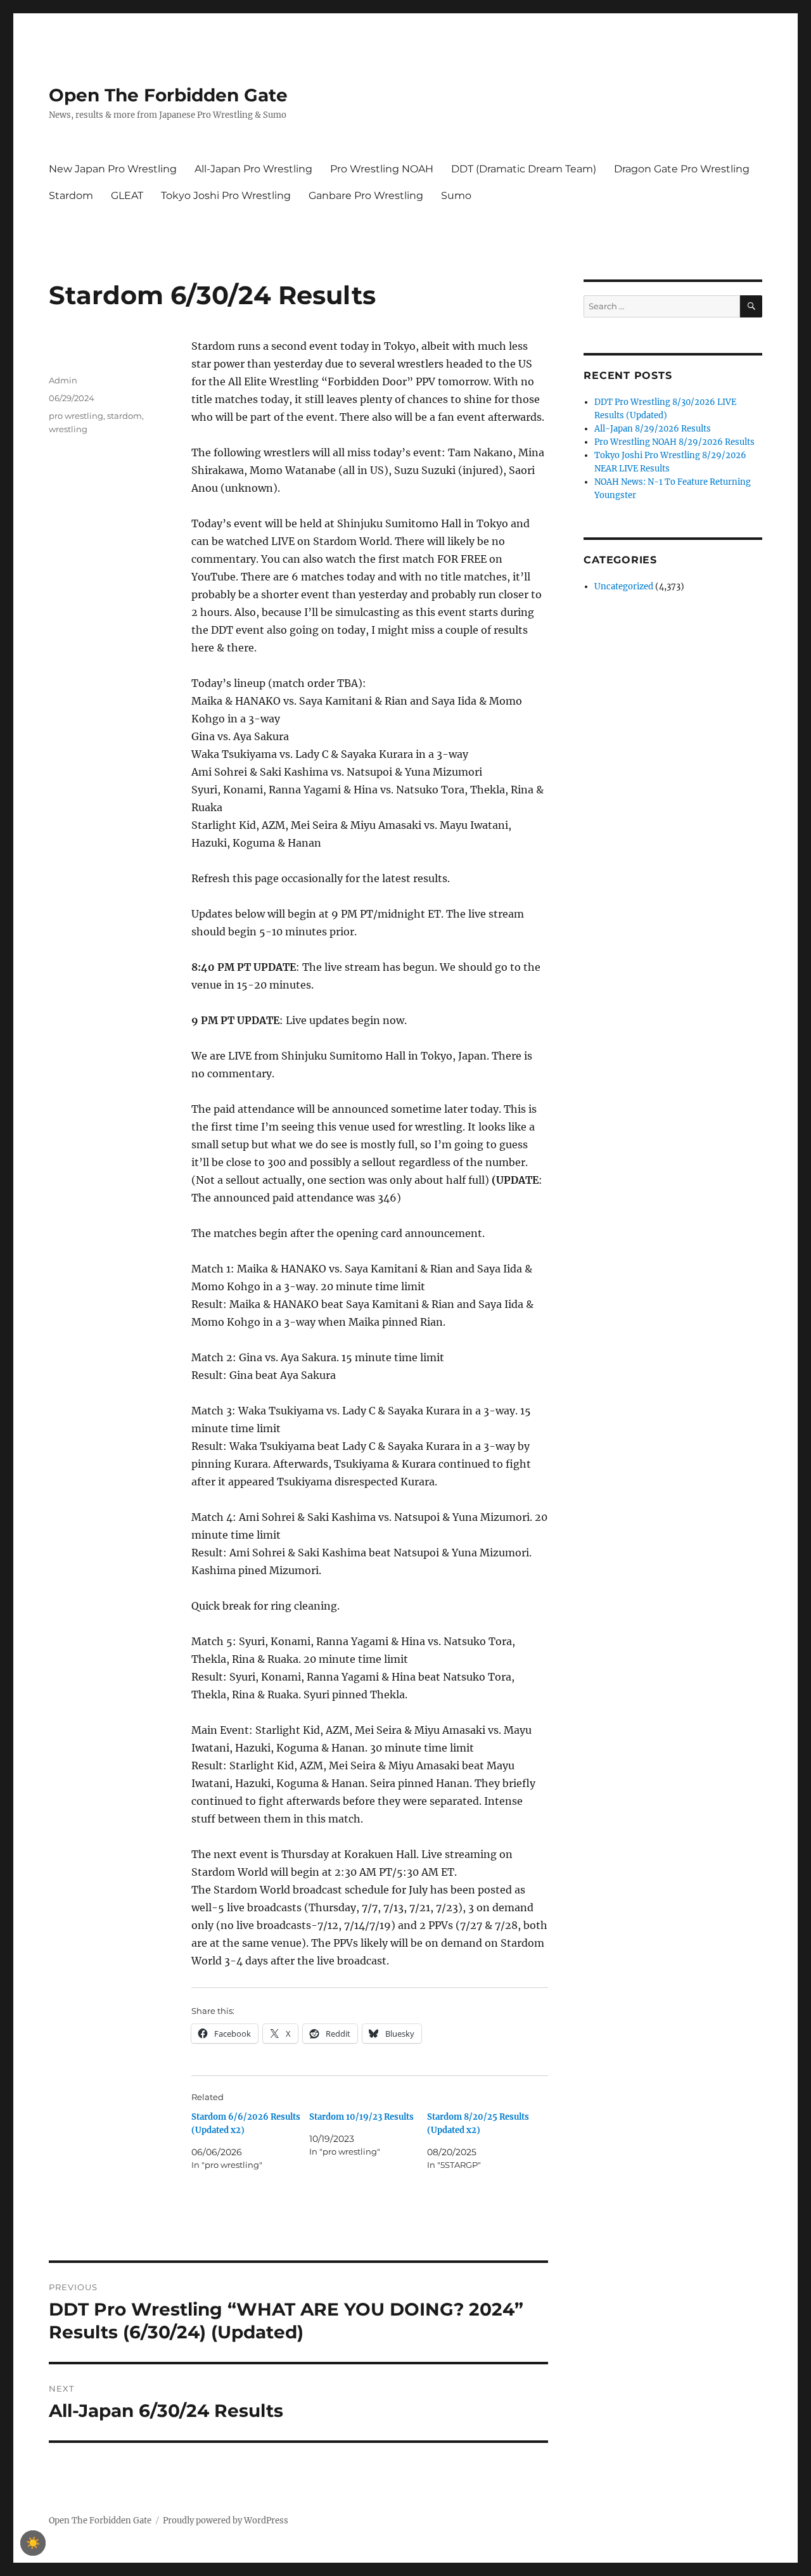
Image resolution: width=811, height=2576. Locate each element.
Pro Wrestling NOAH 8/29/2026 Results (674, 442)
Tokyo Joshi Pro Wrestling (226, 195)
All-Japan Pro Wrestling (253, 169)
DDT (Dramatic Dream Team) (524, 169)
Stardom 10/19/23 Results (361, 2117)
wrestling (68, 429)
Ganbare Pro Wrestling (366, 195)
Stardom (71, 195)
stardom (125, 416)
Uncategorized (624, 586)
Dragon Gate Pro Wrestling (682, 169)
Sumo (456, 195)
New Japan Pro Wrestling (113, 169)
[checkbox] (33, 2543)
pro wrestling (76, 416)
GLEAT (127, 195)
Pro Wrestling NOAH (382, 169)
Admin (63, 380)
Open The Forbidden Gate (168, 95)
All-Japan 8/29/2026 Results (653, 429)
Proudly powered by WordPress (226, 2521)
